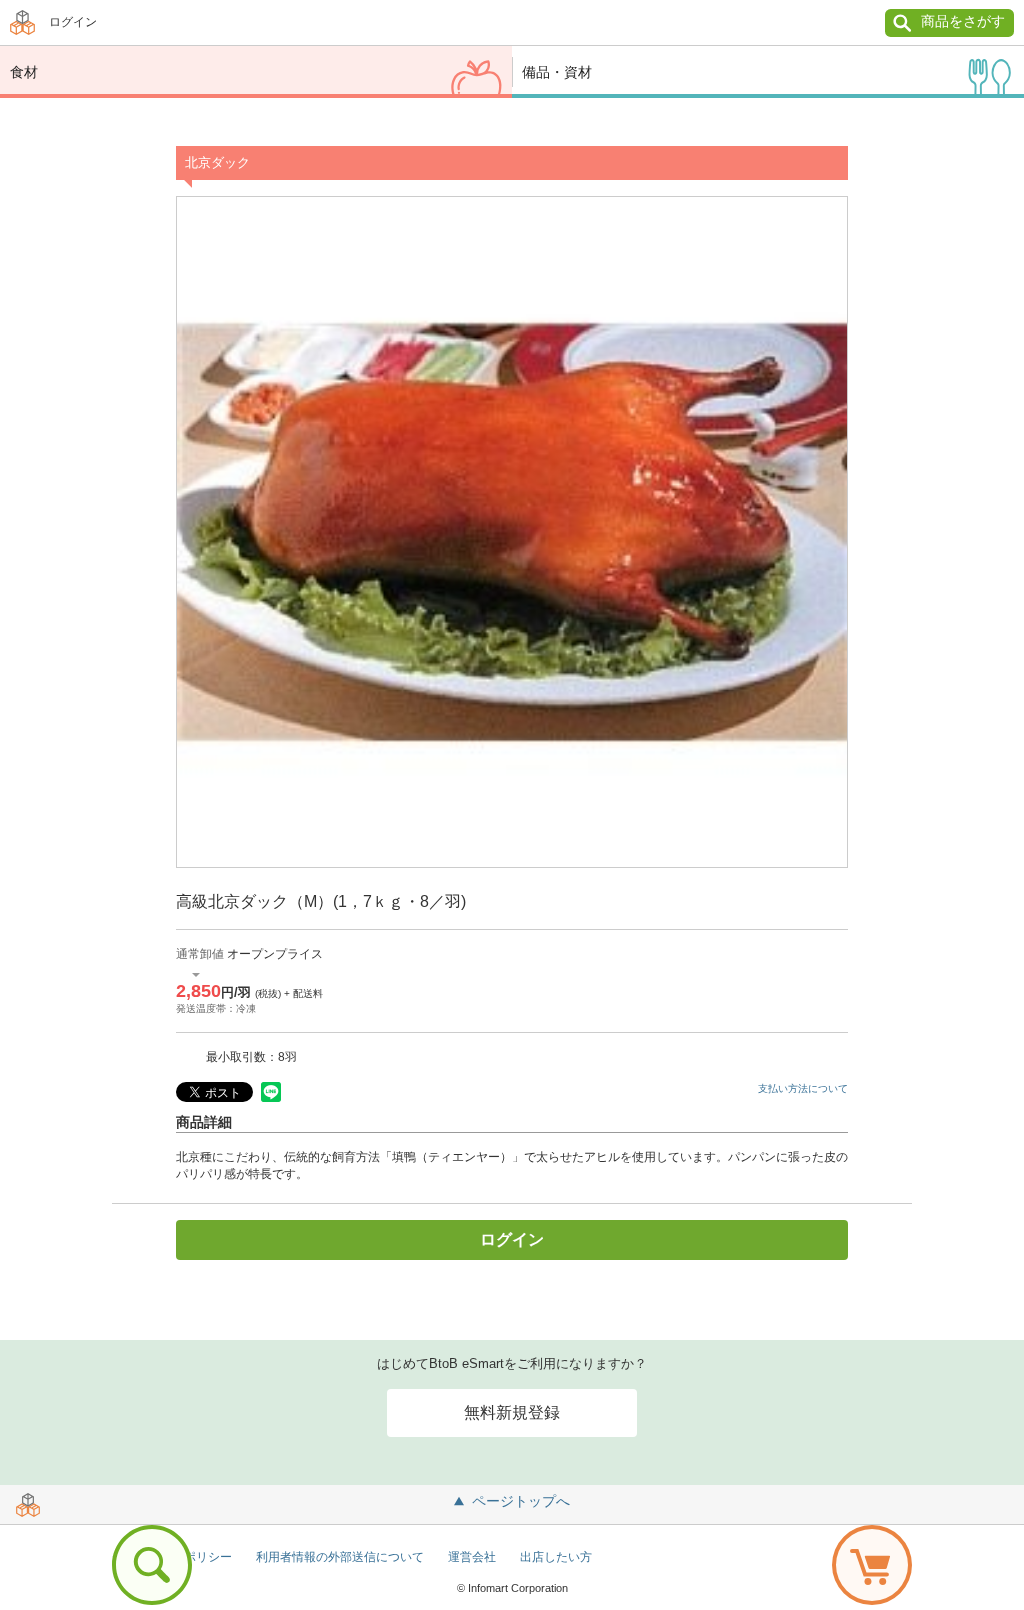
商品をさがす (963, 21)
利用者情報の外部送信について (340, 1557)
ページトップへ (521, 1501)
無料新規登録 (512, 1412)
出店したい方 (556, 1557)
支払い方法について (803, 1088)
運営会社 (472, 1557)
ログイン (73, 22)
